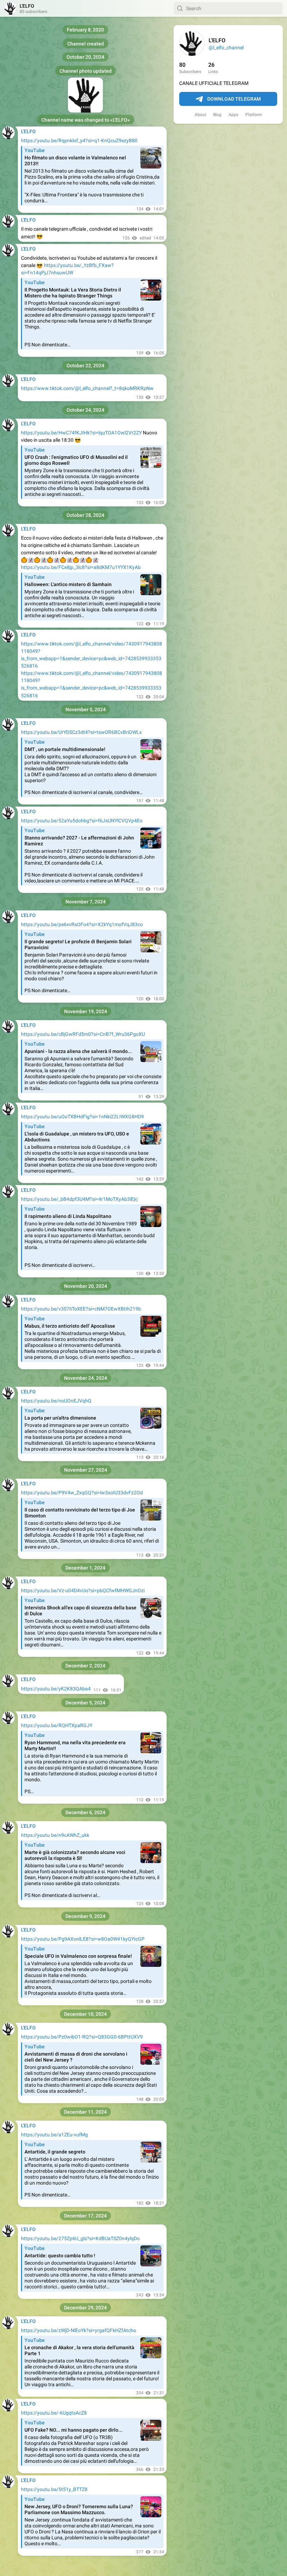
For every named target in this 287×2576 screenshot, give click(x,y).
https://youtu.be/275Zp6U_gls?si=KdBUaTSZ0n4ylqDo (80, 2238)
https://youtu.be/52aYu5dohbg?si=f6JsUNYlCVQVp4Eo (82, 821)
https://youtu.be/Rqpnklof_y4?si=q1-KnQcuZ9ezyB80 (79, 140)
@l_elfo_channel (226, 48)
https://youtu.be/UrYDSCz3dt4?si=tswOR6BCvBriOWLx (81, 732)
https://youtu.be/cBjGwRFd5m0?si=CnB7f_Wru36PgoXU (83, 1034)
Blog (217, 115)
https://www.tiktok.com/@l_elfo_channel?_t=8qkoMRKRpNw (87, 388)
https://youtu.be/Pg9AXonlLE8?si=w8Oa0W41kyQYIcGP (83, 1939)
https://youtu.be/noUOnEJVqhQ (56, 1401)
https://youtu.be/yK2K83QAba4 (56, 1689)
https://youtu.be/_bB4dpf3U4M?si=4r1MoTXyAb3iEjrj (79, 1199)
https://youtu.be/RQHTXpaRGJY (57, 1725)
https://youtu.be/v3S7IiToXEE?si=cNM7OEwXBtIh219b (81, 1309)
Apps (233, 115)
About (200, 115)
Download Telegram (234, 99)
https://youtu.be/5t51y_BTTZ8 (54, 2489)
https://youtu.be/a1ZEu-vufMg (54, 2135)
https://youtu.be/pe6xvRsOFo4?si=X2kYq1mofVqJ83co (82, 924)
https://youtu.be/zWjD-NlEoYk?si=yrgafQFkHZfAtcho (79, 2330)
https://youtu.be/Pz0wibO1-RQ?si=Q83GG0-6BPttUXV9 (82, 2037)
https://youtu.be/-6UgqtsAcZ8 (54, 2413)
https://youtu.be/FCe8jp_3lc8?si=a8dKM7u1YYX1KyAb (81, 567)
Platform (254, 115)
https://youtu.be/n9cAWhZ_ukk (55, 1835)
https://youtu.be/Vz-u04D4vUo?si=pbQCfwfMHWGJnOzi (83, 1590)
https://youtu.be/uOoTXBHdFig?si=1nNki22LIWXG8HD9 (82, 1117)
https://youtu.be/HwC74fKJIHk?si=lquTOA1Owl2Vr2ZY (81, 433)
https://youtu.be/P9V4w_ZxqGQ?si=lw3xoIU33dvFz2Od (82, 1493)
